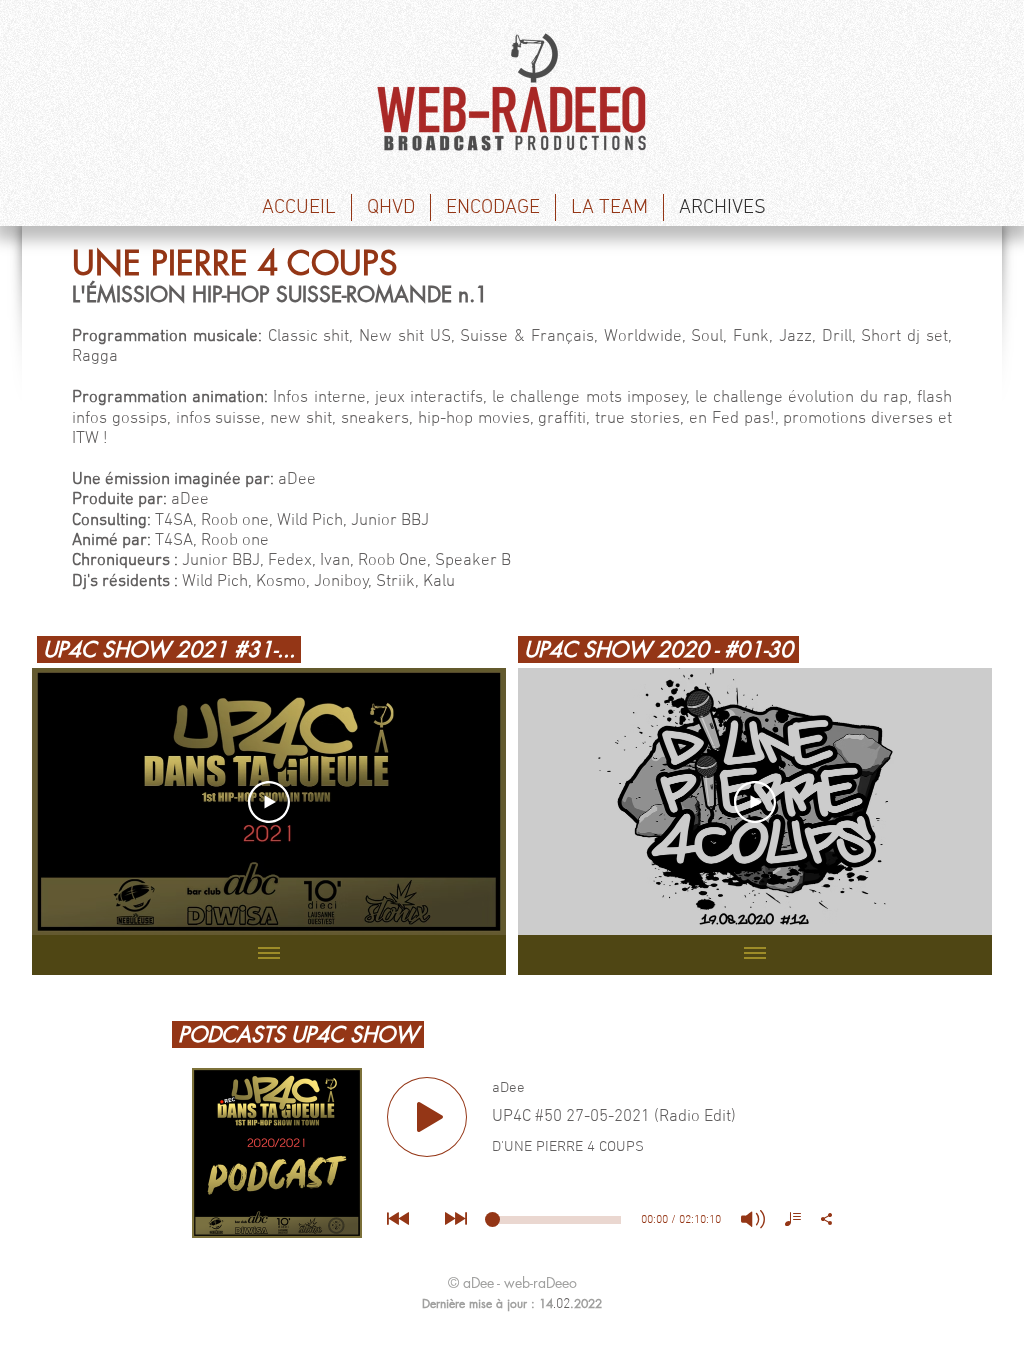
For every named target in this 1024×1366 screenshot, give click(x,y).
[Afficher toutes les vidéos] (269, 955)
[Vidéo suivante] (464, 802)
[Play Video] (269, 802)
